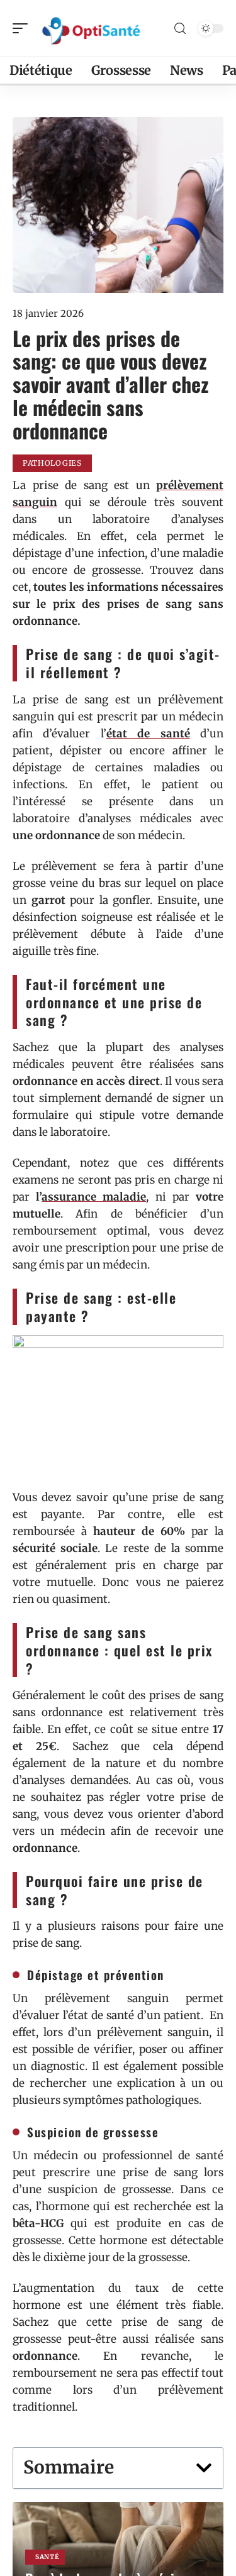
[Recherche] (180, 29)
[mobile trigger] (23, 28)
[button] (204, 2468)
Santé (48, 2557)
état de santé (148, 734)
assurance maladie (94, 1197)
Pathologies (52, 463)
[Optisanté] (91, 28)
